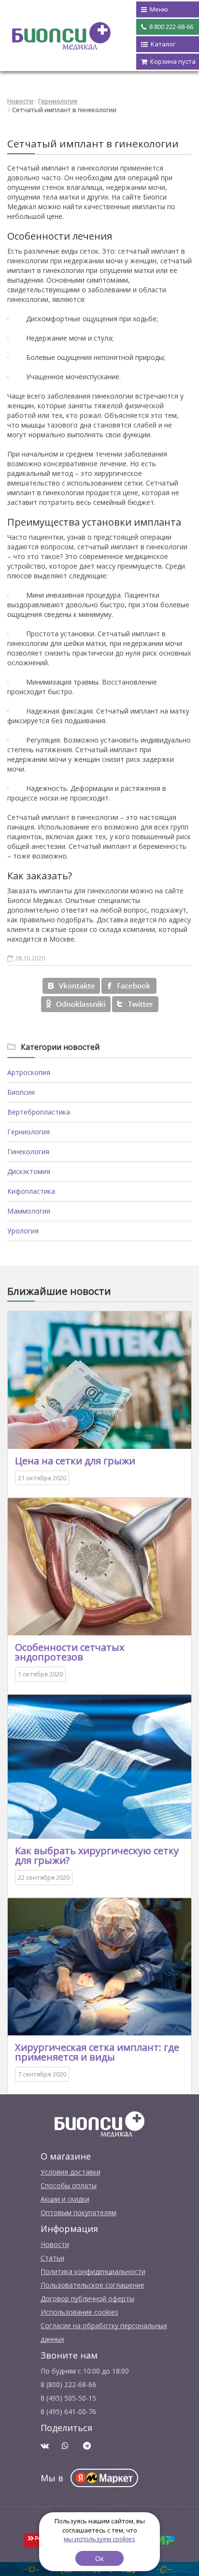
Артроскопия (29, 1072)
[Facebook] (129, 986)
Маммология (29, 1211)
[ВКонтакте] (71, 986)
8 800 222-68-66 (171, 27)
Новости (20, 101)
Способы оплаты (69, 2185)
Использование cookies (79, 2312)
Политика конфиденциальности (93, 2271)
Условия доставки (71, 2172)
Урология (23, 1231)
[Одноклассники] (76, 1004)
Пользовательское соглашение (92, 2285)
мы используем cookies (99, 2539)
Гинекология (28, 1152)
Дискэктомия (29, 1171)
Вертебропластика (39, 1112)
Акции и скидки (65, 2199)
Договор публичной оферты (87, 2298)
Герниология (58, 101)
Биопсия (21, 1092)
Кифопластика (31, 1191)
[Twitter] (135, 1004)
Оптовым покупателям (78, 2212)
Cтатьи (52, 2258)
